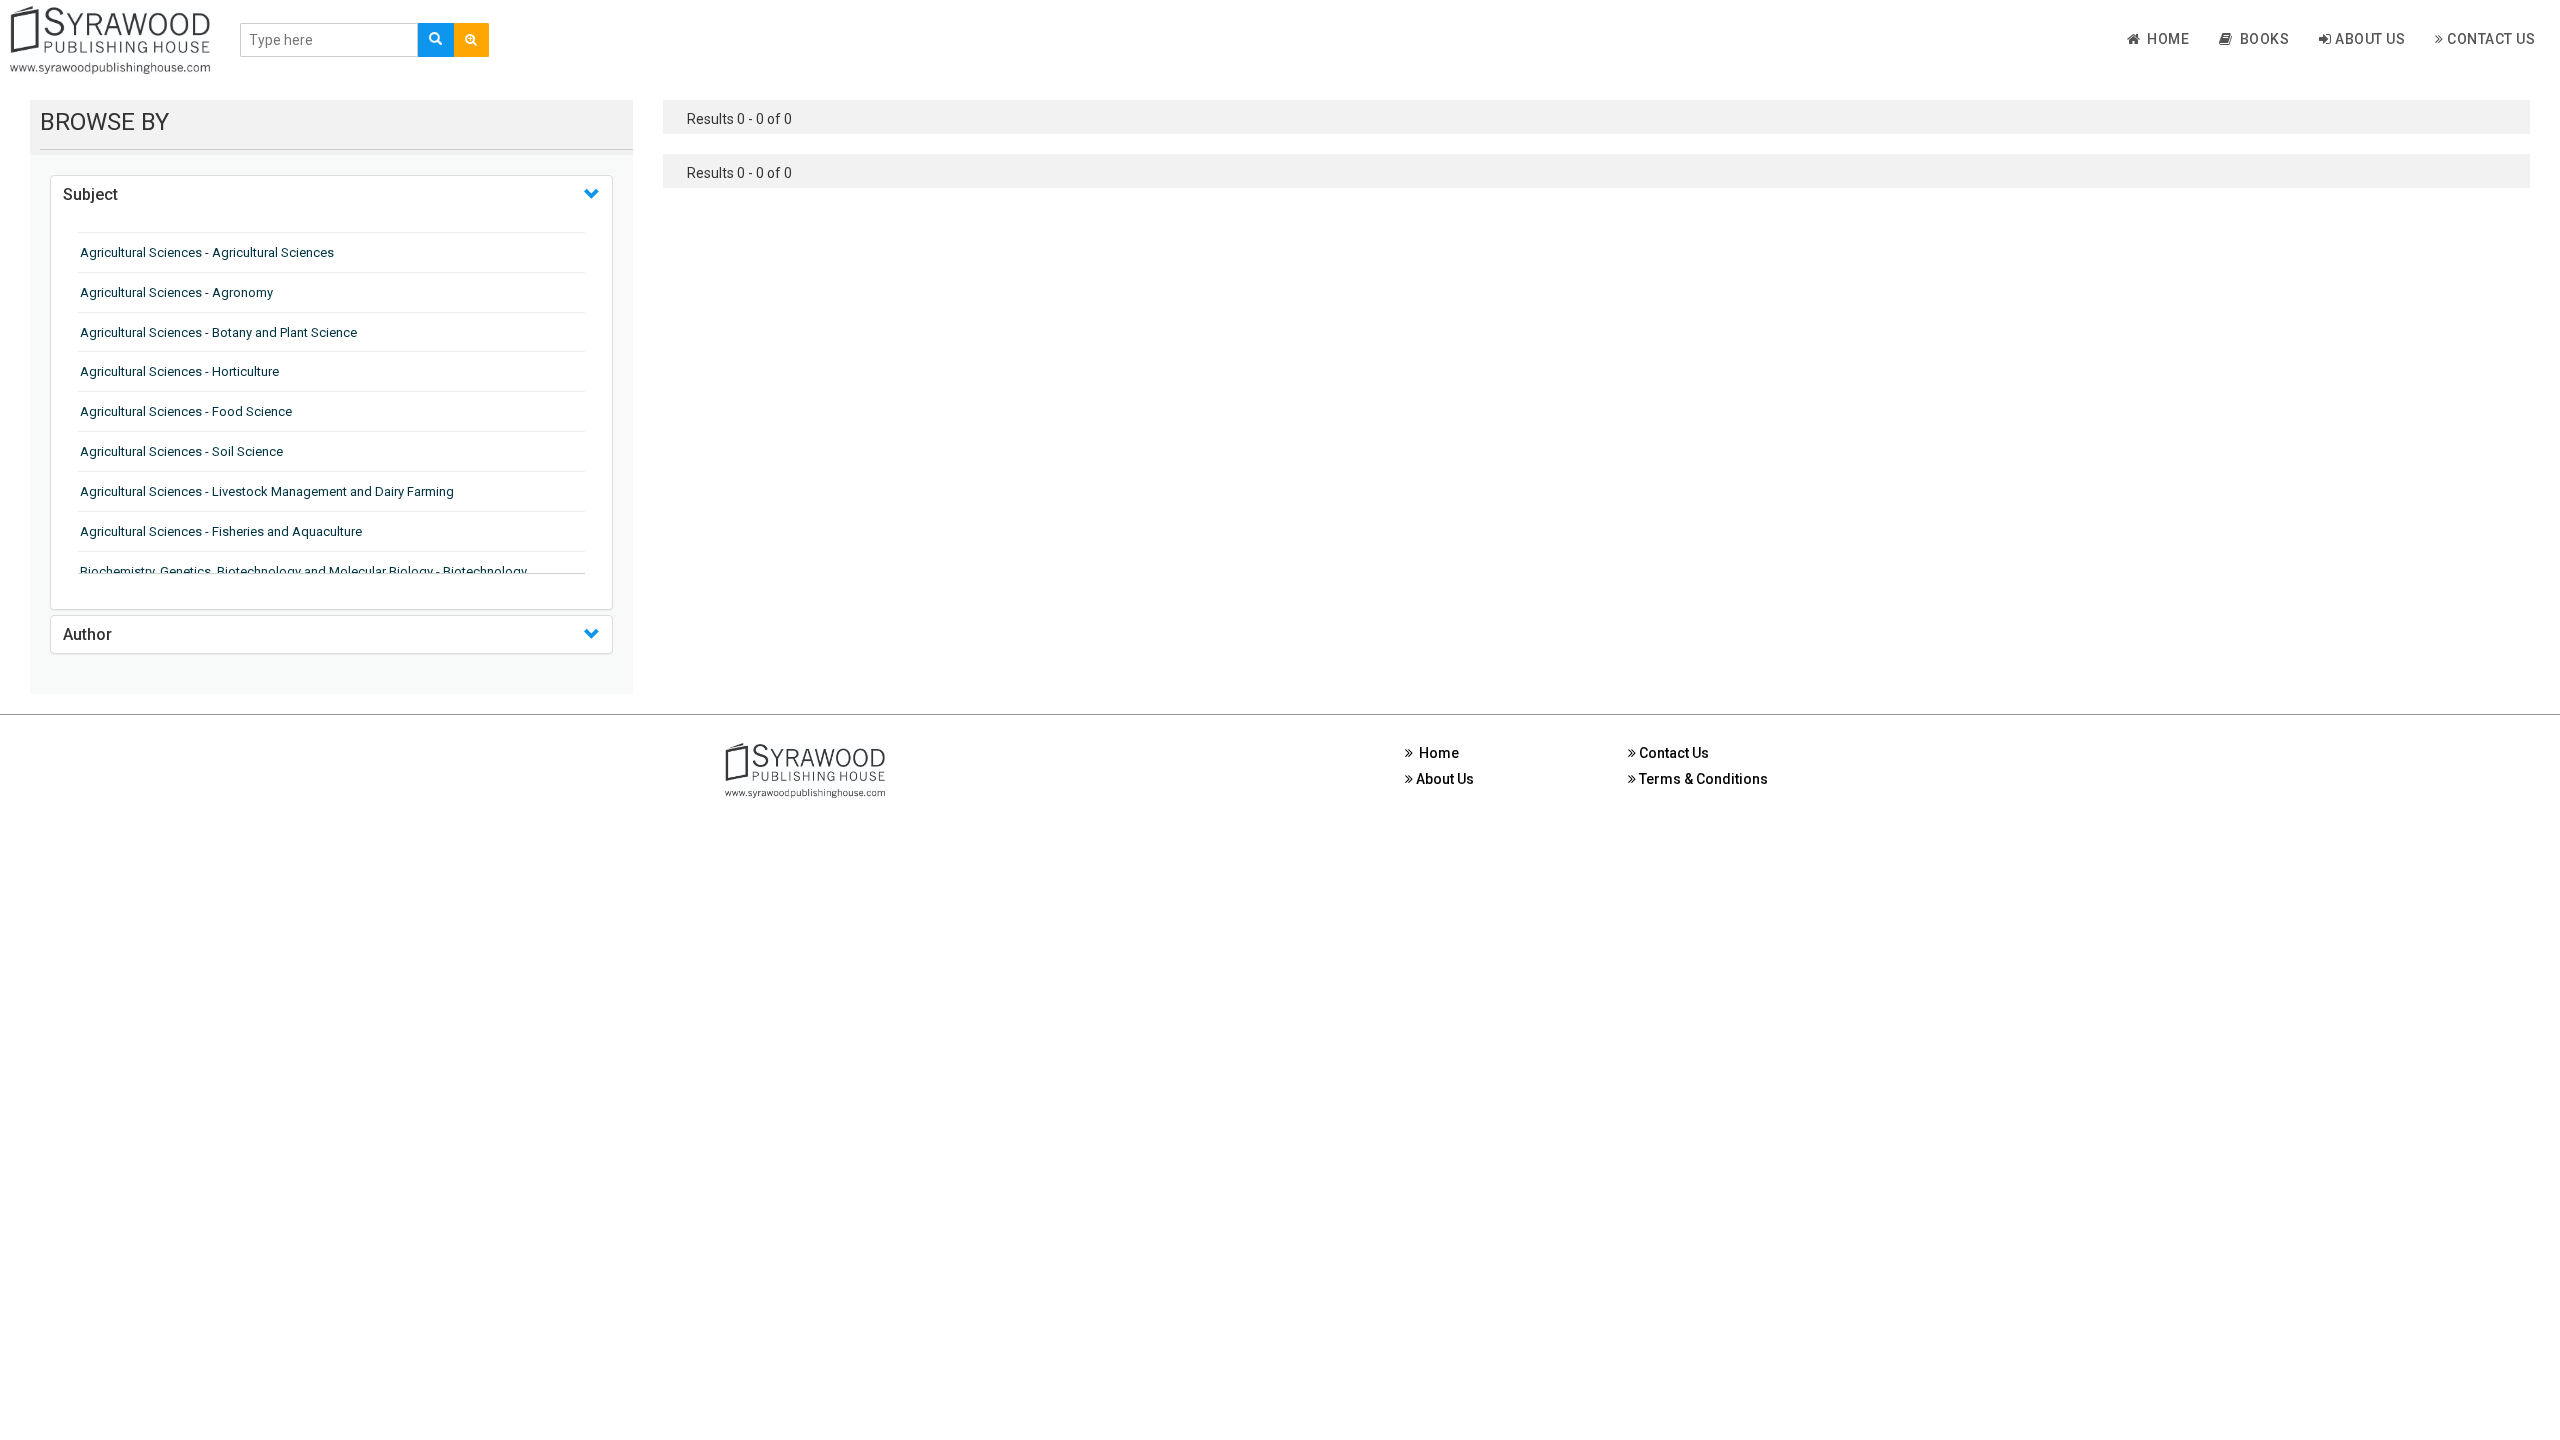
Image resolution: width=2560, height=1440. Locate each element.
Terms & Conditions (1702, 779)
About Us (2369, 39)
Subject (90, 194)
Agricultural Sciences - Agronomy (176, 292)
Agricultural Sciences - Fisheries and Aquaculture (221, 531)
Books (2261, 39)
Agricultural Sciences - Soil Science (181, 451)
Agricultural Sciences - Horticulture (179, 371)
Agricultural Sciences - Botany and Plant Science (218, 332)
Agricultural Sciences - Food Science (186, 411)
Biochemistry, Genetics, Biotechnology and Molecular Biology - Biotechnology (303, 571)
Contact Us (2490, 39)
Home (2164, 39)
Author (87, 634)
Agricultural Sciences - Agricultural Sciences (207, 252)
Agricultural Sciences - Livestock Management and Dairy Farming (267, 491)
